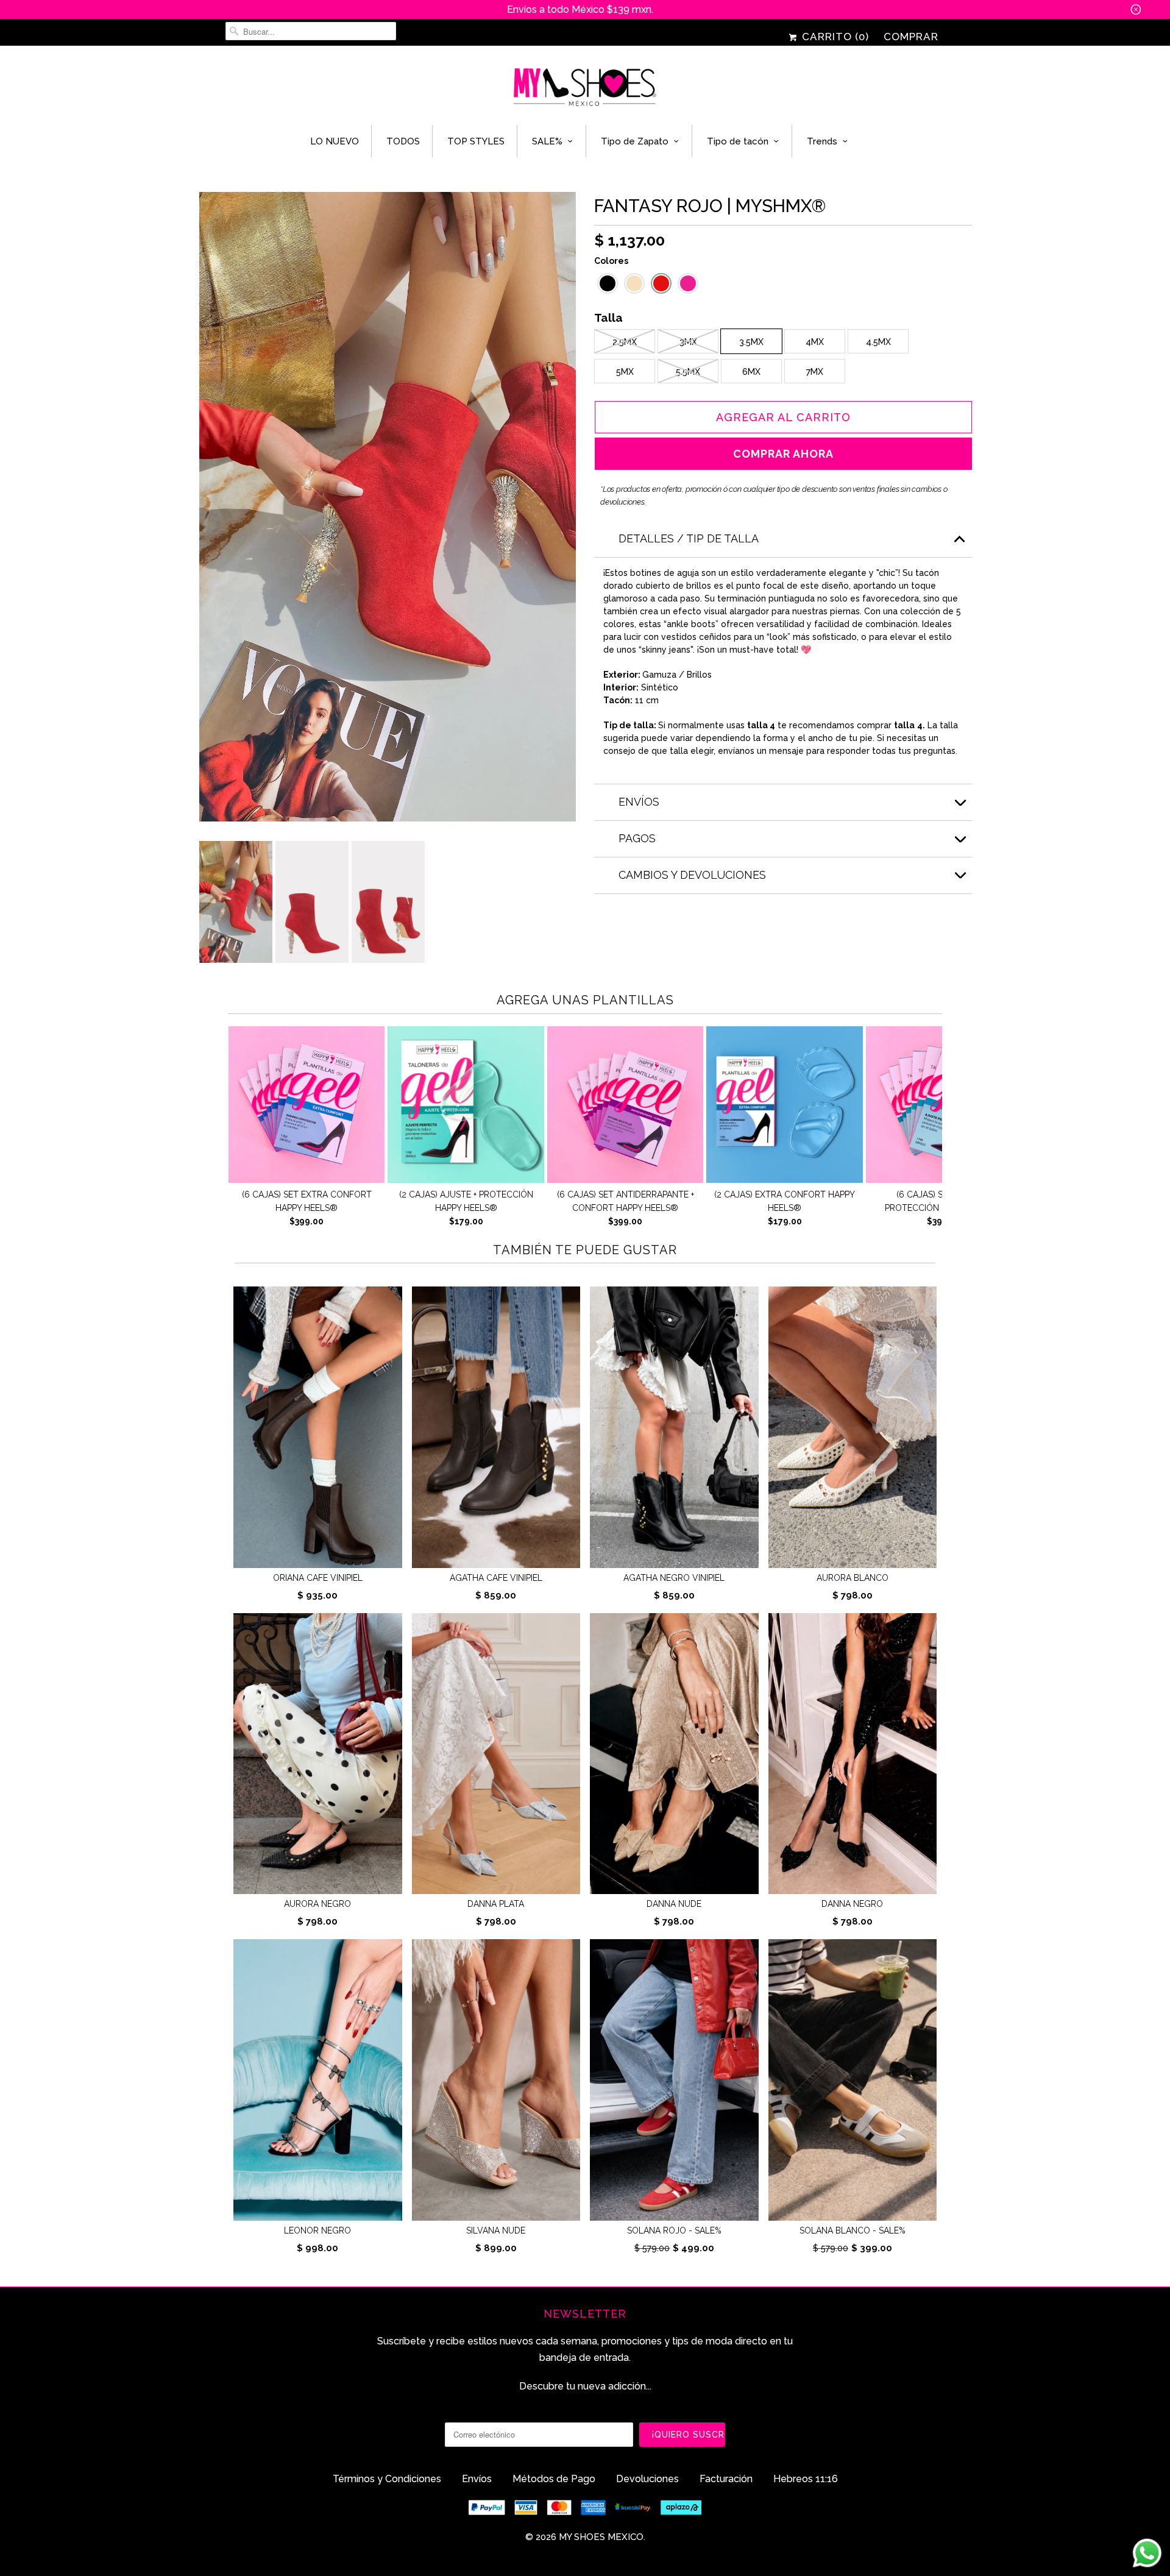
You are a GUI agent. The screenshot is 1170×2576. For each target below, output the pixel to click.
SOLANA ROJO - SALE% (674, 2230)
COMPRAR (911, 37)
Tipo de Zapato (635, 141)
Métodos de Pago (554, 2479)
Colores (611, 261)
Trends (822, 141)
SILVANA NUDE (496, 2230)
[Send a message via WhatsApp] (1147, 2553)
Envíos (477, 2479)
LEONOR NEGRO (317, 2230)
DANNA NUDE (674, 1904)
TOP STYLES (476, 141)
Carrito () (834, 37)
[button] (608, 283)
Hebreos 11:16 (806, 2479)
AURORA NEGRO (317, 1904)
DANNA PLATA (496, 1904)
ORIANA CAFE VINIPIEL (318, 1578)
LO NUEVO (335, 141)
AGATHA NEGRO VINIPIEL (674, 1578)
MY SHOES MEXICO (601, 2537)
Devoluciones (647, 2479)
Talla (608, 319)
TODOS (403, 141)
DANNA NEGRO (852, 1904)
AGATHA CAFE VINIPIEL (496, 1578)
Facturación (726, 2479)
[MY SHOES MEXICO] (585, 88)
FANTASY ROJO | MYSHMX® (710, 206)
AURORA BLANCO (853, 1578)
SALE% (547, 141)
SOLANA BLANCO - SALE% (853, 2230)
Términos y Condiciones (387, 2479)
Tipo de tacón (738, 141)
